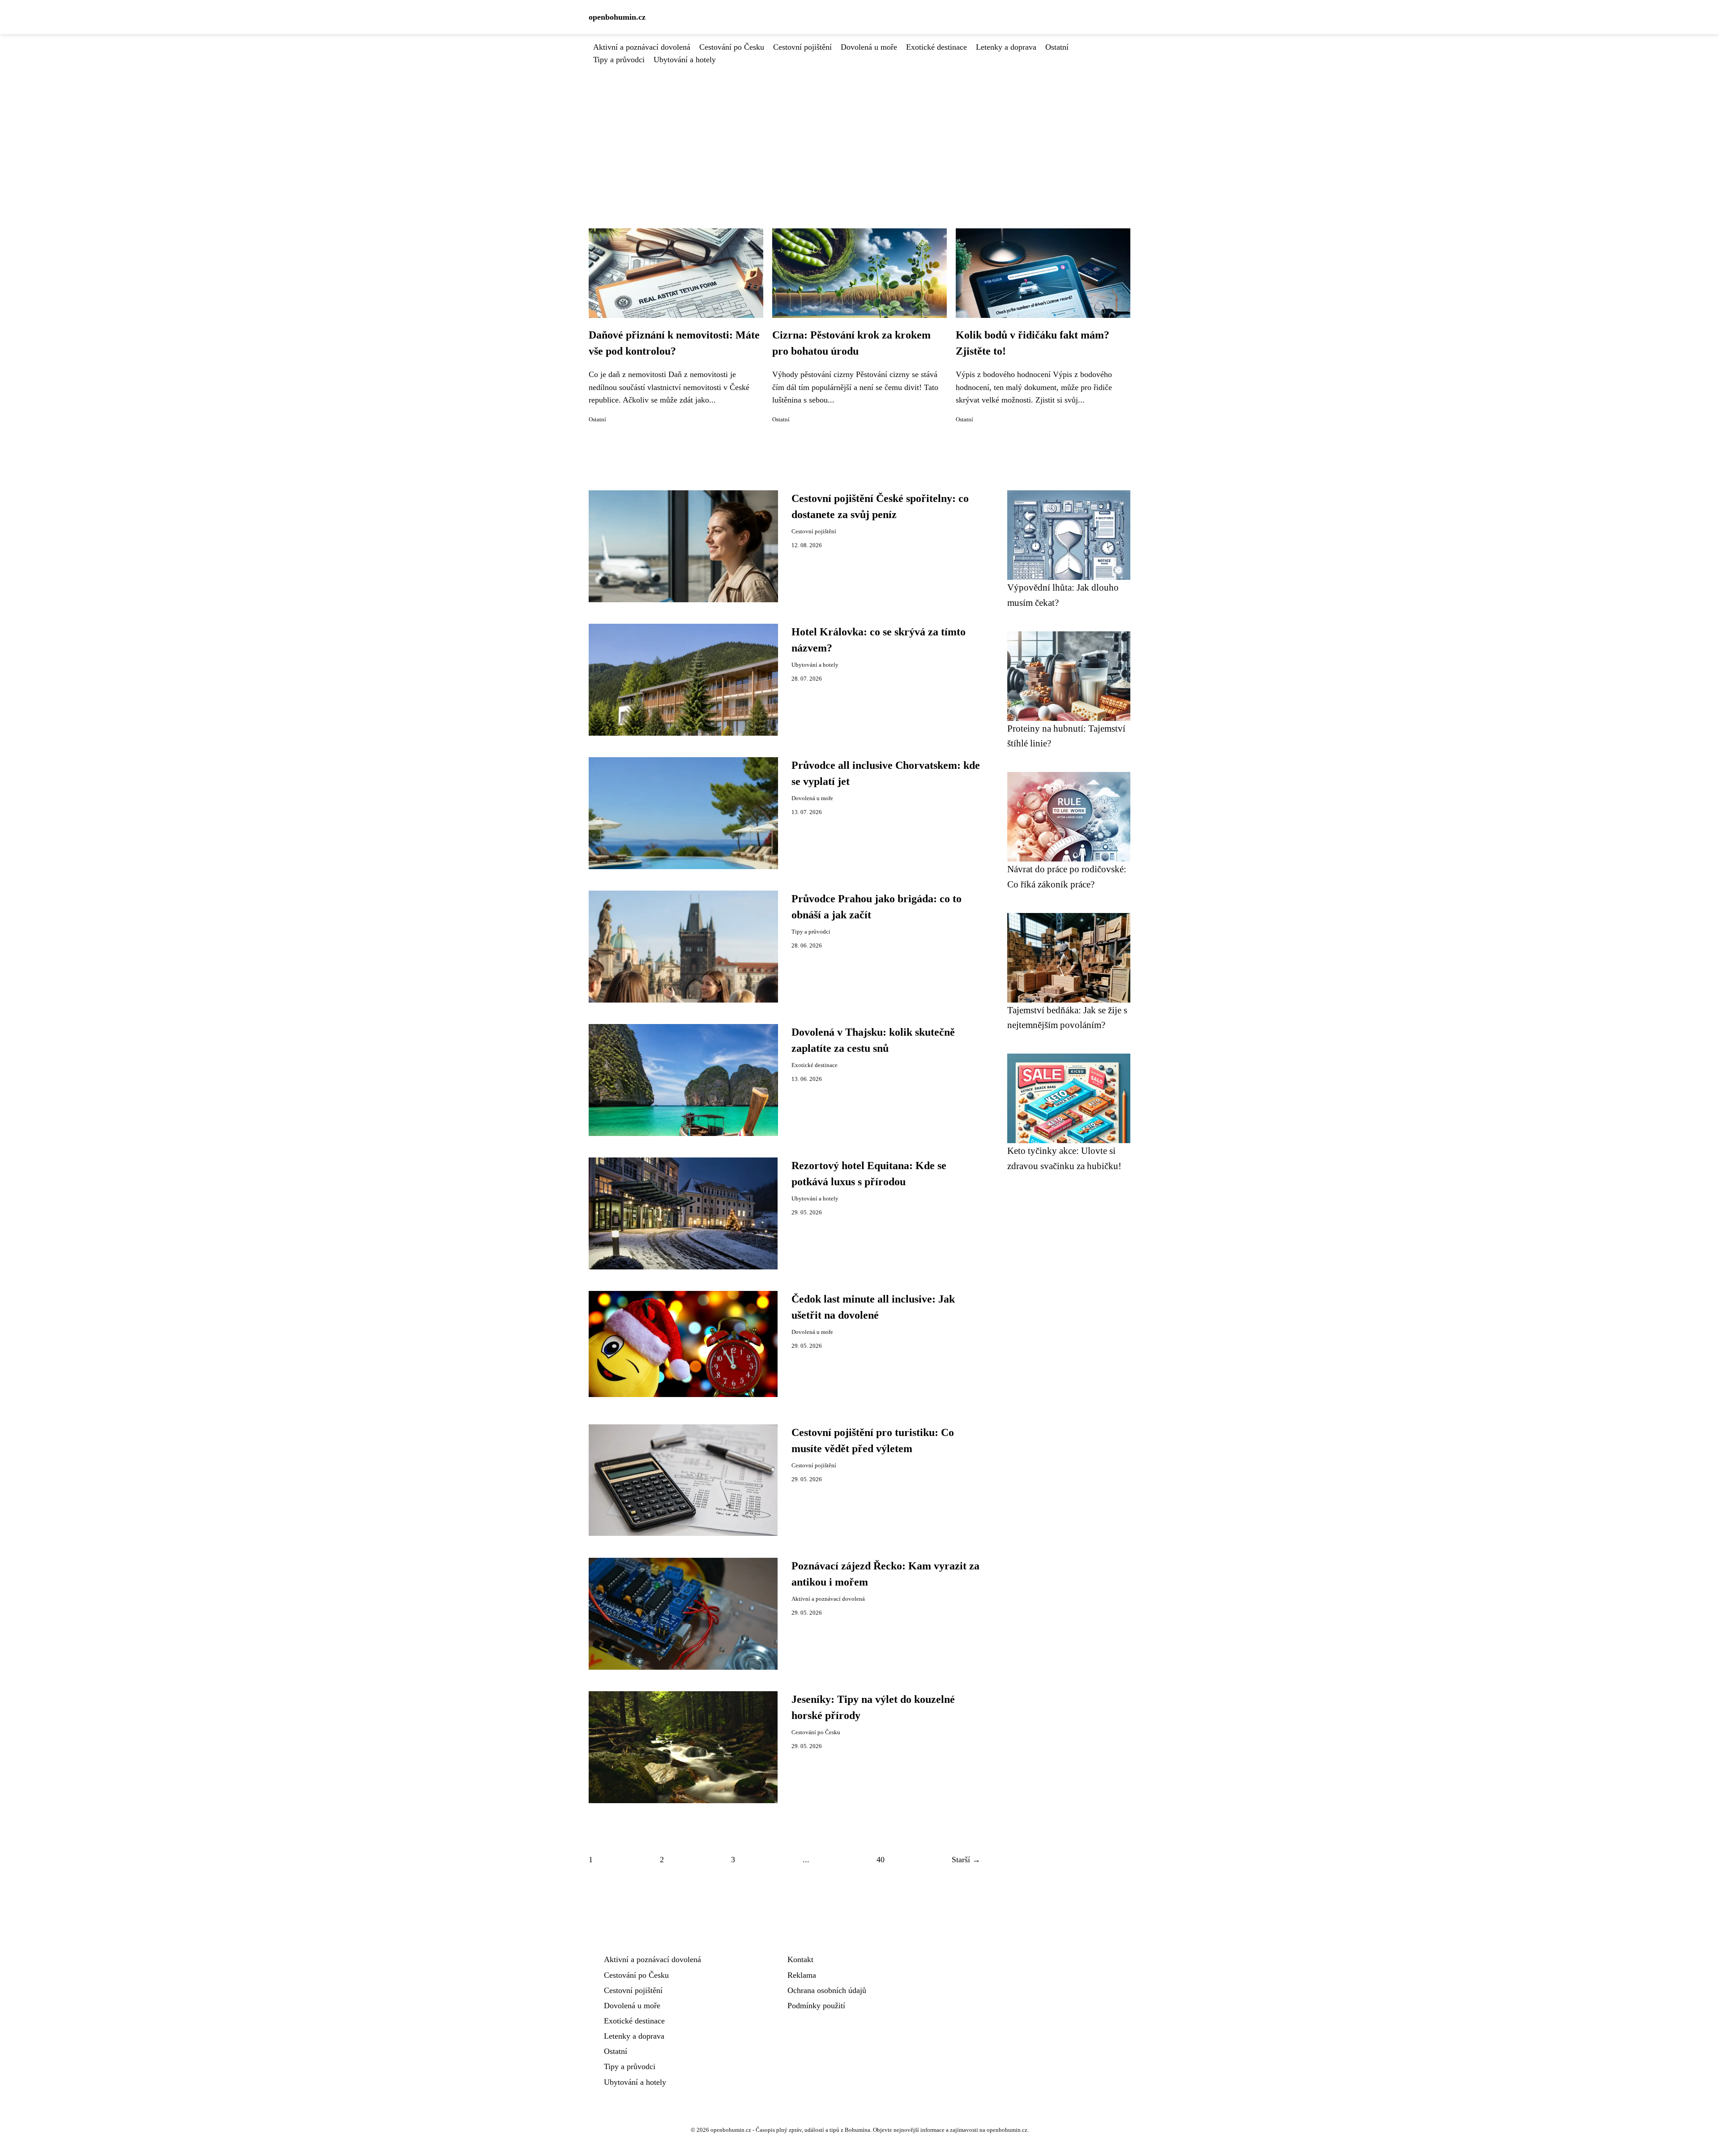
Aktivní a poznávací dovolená (642, 47)
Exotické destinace (936, 47)
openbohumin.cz (617, 17)
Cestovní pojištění (802, 47)
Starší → (966, 1860)
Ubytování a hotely (685, 60)
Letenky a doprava (1006, 47)
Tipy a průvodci (619, 60)
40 (881, 1860)
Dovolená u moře (869, 47)
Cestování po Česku (732, 47)
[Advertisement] (859, 133)
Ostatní (1057, 47)
